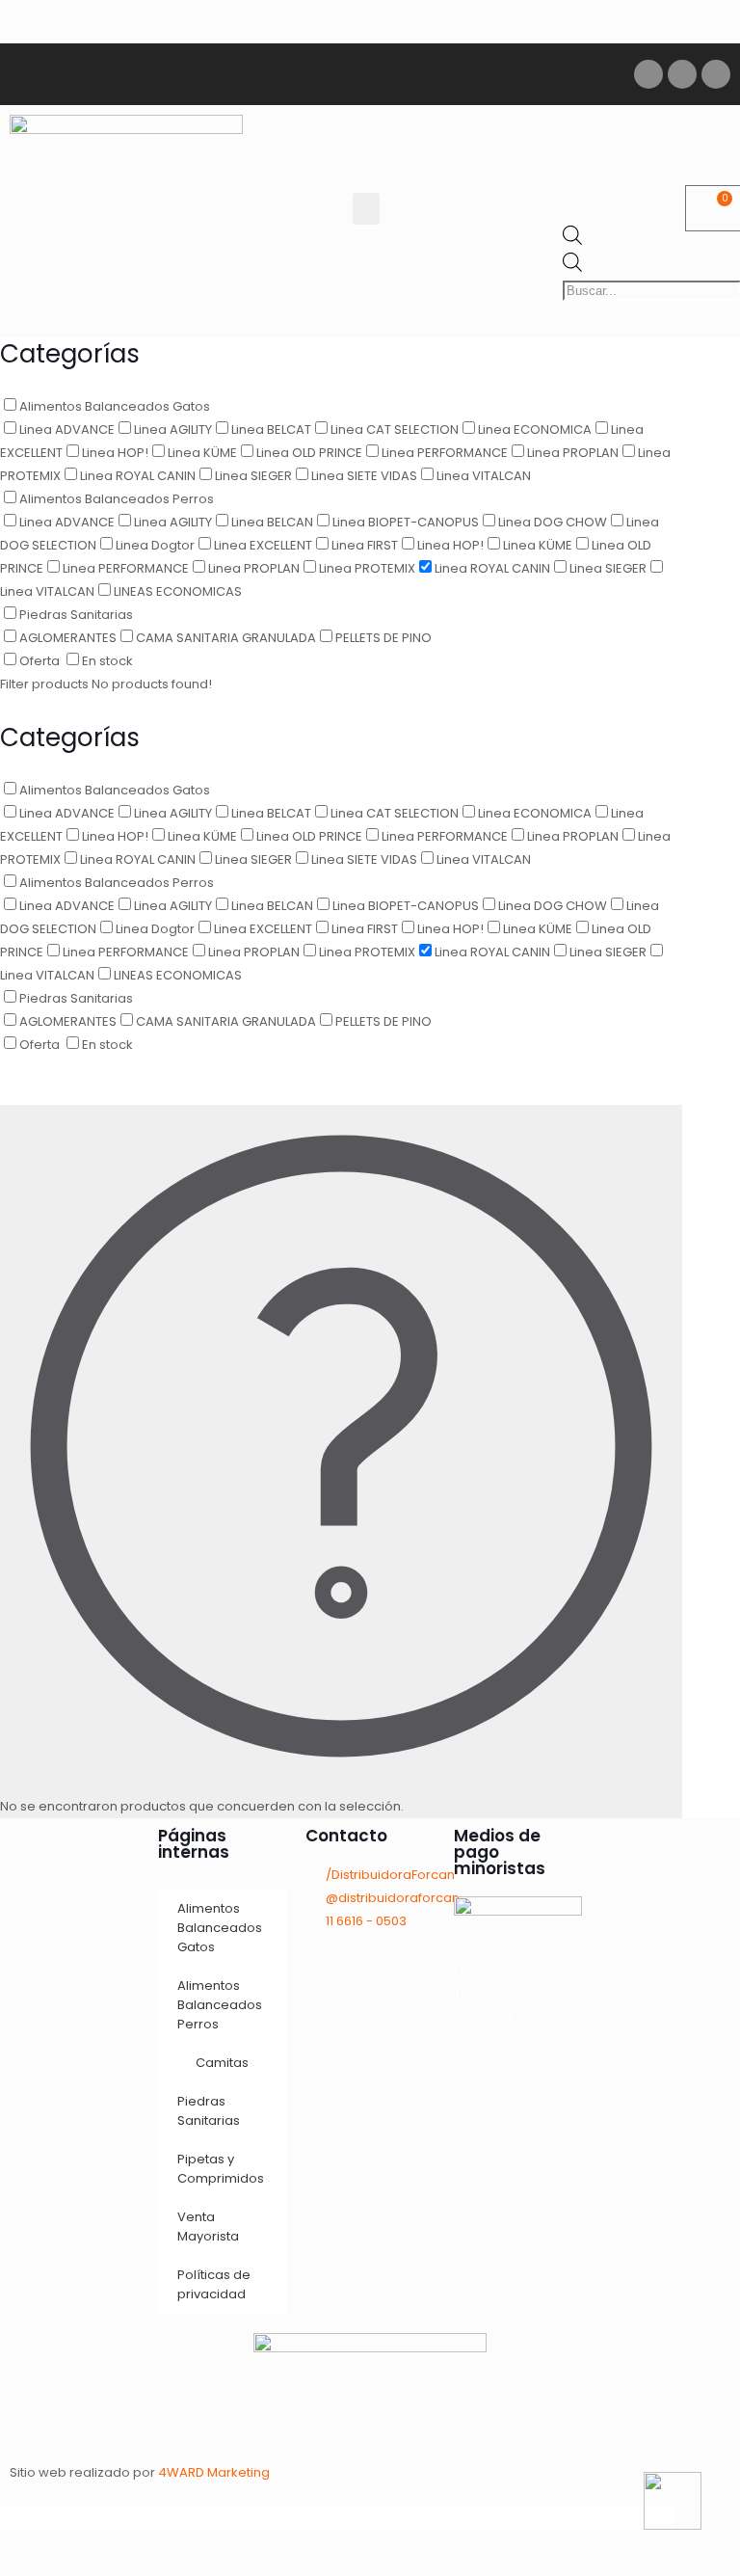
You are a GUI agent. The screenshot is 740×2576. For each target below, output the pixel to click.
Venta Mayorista (208, 2227)
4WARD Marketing (214, 2472)
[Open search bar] (572, 241)
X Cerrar (26, 2518)
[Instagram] (682, 74)
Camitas (222, 2063)
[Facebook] (648, 74)
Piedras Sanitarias (209, 2111)
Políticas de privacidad (214, 2284)
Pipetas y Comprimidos (221, 2169)
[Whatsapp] (716, 74)
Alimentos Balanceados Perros (220, 2005)
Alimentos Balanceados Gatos (220, 1928)
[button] (366, 209)
